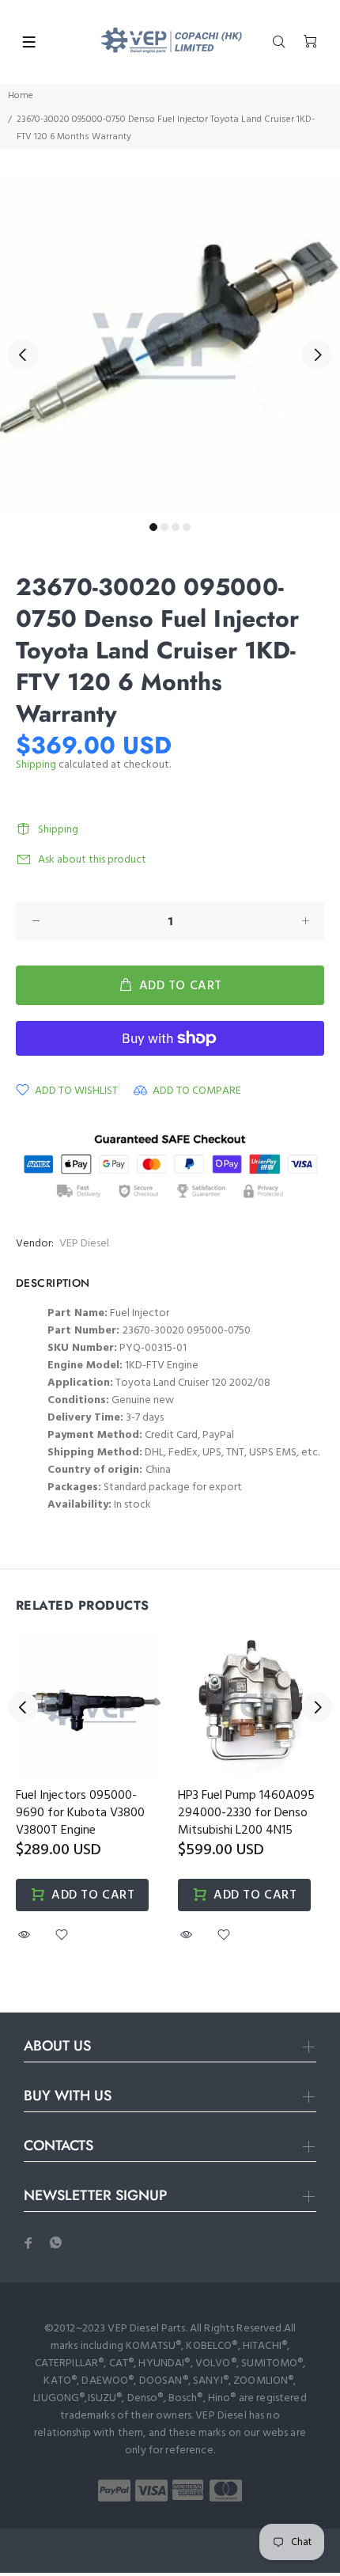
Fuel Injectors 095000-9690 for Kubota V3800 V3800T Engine (80, 1813)
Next (317, 355)
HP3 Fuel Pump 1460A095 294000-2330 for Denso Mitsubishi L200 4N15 (246, 1813)
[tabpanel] (170, 345)
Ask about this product (92, 860)
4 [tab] (187, 527)
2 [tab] (164, 527)
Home (21, 96)
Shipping (36, 765)
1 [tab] (153, 527)
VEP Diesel (84, 1244)
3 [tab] (176, 527)
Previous (23, 355)
